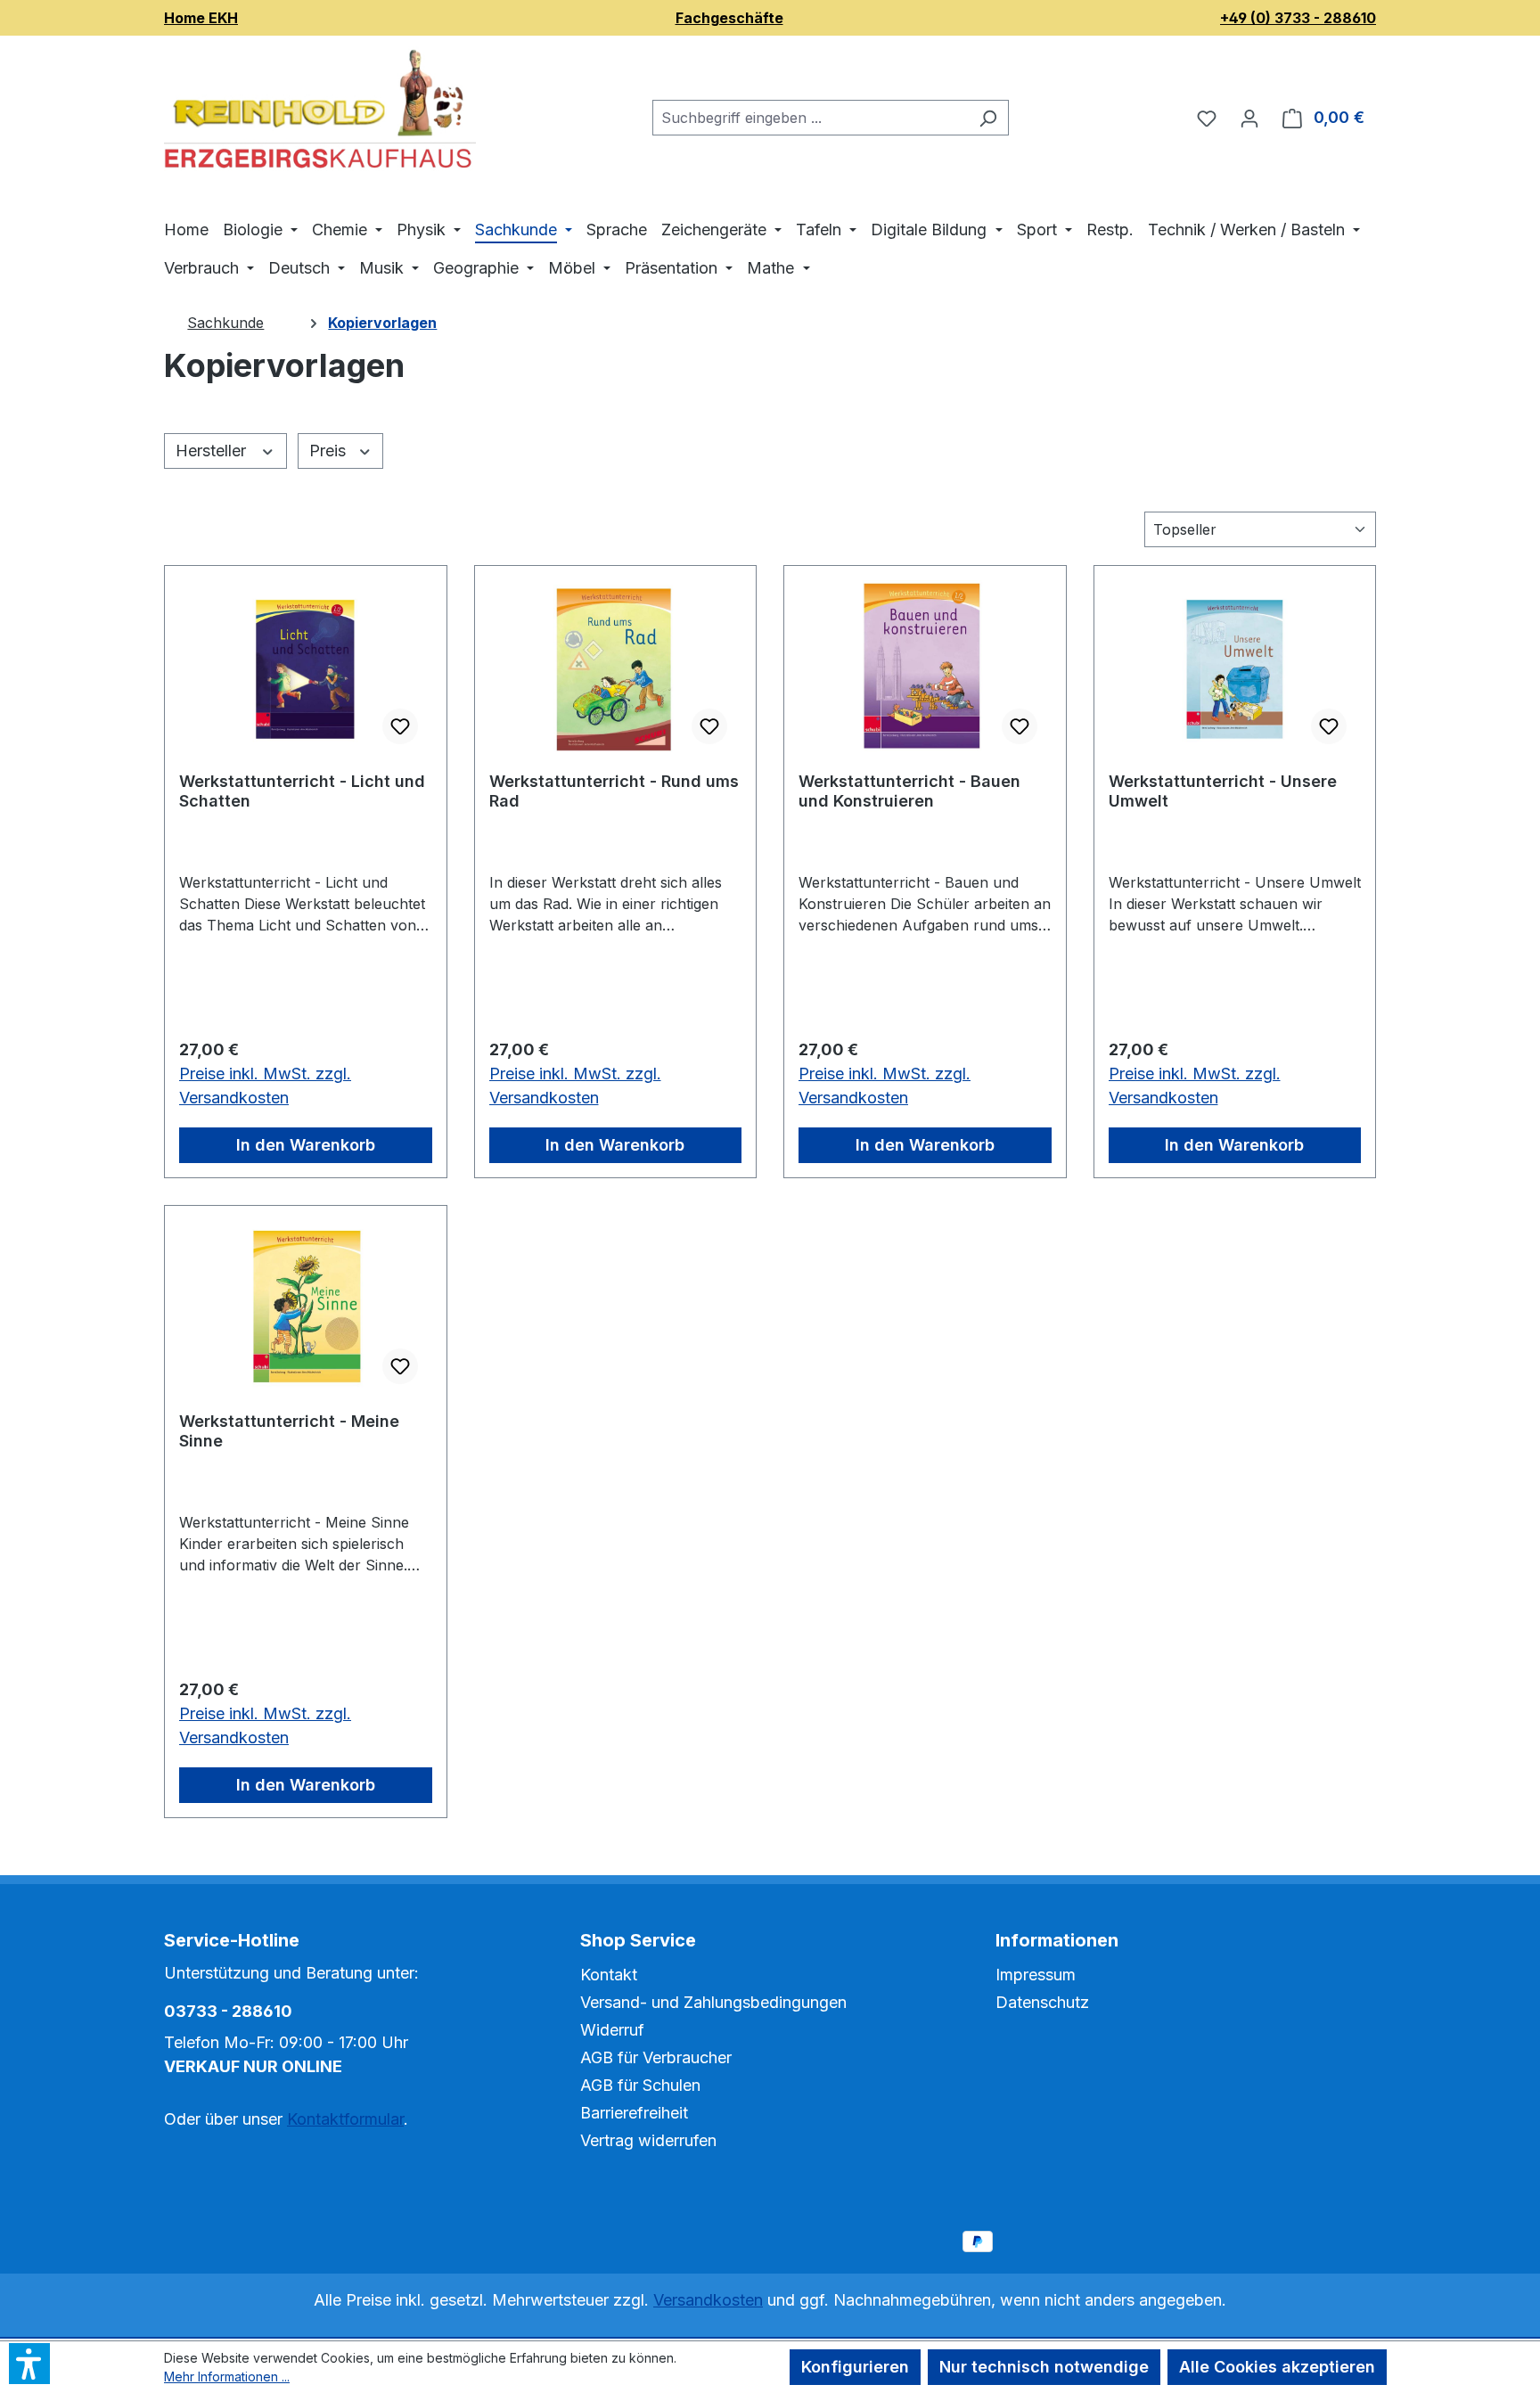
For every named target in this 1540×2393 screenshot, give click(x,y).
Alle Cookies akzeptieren (1277, 2367)
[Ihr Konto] (1249, 118)
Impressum (1036, 1975)
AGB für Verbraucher (656, 2057)
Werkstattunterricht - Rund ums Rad (614, 791)
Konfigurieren (855, 2367)
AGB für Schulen (640, 2085)
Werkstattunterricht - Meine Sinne (289, 1431)
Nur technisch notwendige (1044, 2367)
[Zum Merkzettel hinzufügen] (400, 726)
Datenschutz (1042, 2002)
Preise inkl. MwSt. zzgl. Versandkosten (265, 1086)
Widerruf (612, 2030)
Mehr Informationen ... (227, 2377)
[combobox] (810, 118)
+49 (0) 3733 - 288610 (1298, 18)
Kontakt (609, 1975)
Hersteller (213, 451)
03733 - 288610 (228, 2011)
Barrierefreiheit (634, 2113)
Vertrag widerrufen (648, 2140)
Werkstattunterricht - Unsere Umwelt (1223, 791)
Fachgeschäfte (729, 18)
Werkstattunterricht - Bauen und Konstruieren (909, 791)
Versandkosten (708, 2300)
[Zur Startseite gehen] (320, 114)
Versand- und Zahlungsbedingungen (713, 2002)
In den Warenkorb (306, 1145)
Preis (330, 451)
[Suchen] (988, 118)
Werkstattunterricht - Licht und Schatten (302, 791)
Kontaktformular (345, 2119)
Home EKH (201, 18)
